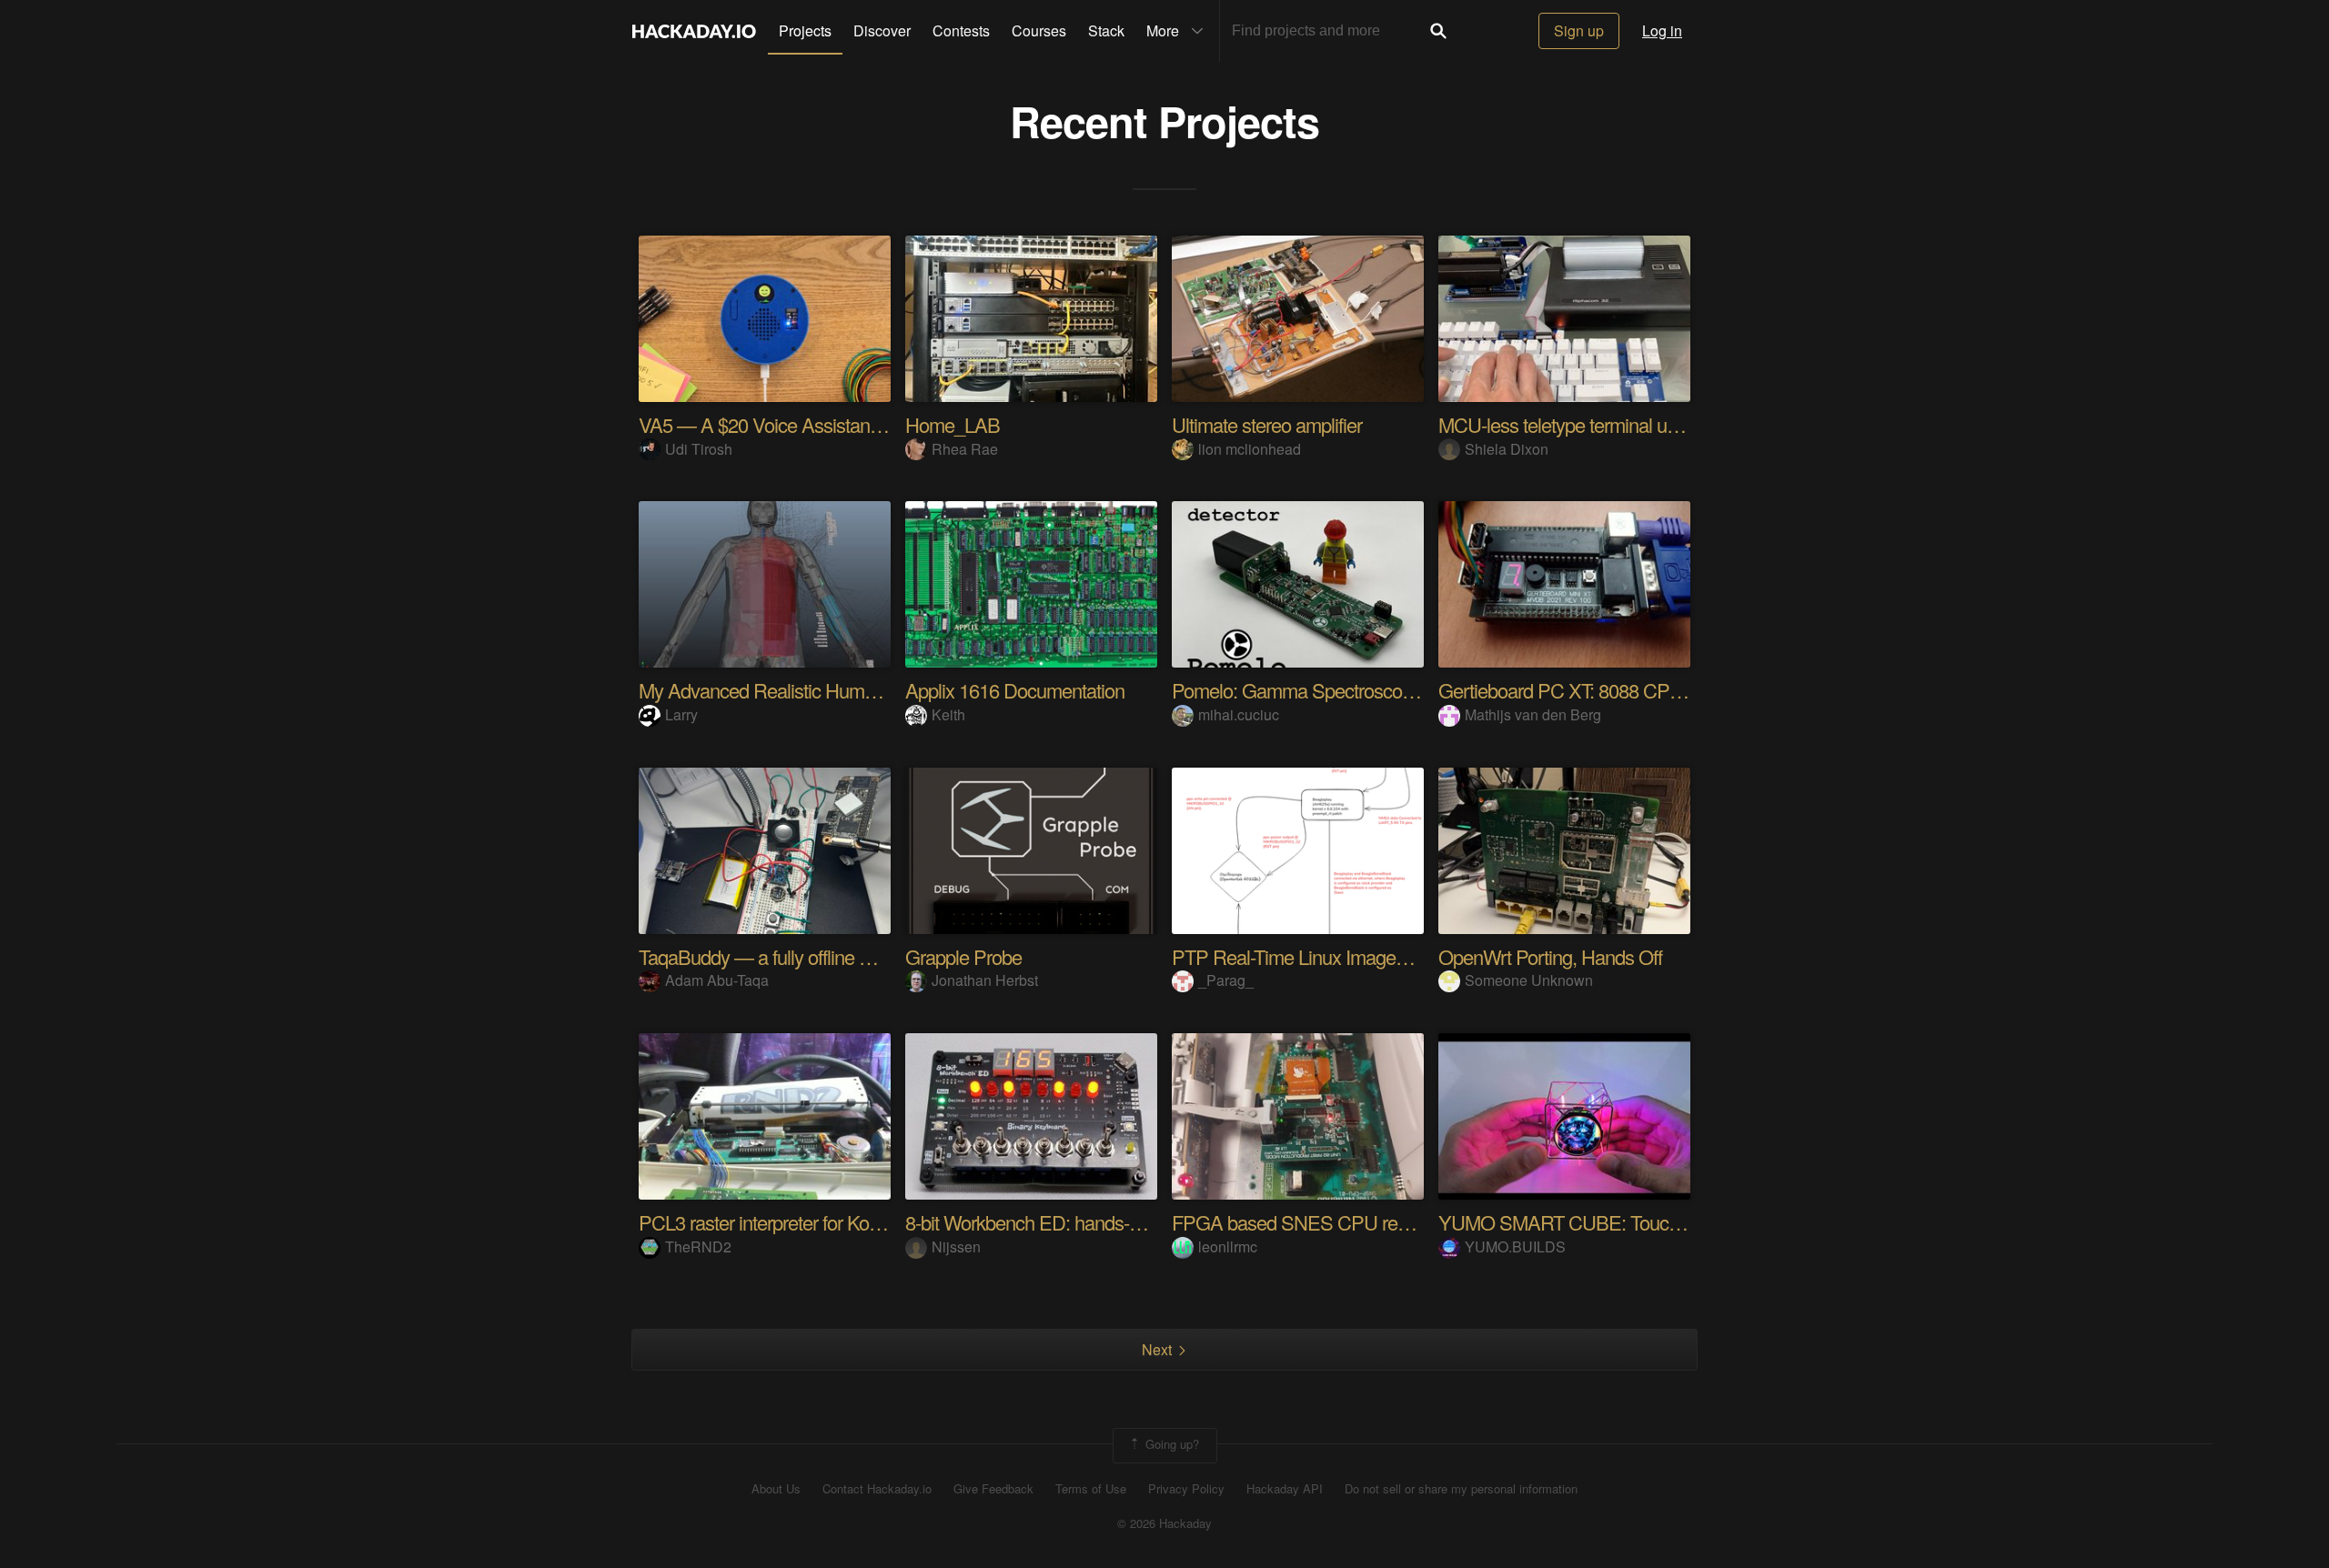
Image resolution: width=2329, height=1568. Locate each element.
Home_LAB (953, 424)
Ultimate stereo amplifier (1267, 424)
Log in (1662, 30)
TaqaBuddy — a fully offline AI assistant (795, 956)
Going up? (1170, 1444)
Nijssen (956, 1246)
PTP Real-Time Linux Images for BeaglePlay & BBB (1378, 956)
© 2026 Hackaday (1164, 1523)
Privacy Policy (1186, 1489)
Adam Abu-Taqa (717, 980)
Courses (1039, 30)
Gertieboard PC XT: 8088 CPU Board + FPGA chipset (1653, 690)
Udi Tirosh (699, 449)
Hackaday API (1285, 1489)
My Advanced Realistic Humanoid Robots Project (834, 690)
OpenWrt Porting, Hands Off (1550, 956)
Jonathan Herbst (985, 980)
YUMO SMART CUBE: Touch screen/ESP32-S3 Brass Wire (1679, 1222)
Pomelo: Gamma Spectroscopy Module (1328, 690)
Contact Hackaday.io (877, 1489)
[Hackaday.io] (694, 31)
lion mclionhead (1250, 449)
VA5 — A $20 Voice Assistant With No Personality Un (851, 424)
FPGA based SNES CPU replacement (1326, 1222)
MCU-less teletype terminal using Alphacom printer (1638, 424)
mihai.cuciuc (1239, 714)
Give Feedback (993, 1489)
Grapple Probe (963, 956)
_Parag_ (1226, 980)
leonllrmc (1228, 1246)
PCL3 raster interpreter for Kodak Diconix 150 (817, 1222)
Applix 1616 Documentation (1015, 690)
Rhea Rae (965, 449)
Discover (882, 30)
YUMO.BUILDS (1515, 1246)
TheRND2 (698, 1246)
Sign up (1579, 30)
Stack (1106, 30)
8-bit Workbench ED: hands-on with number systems (1114, 1222)
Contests (961, 30)
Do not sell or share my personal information (1461, 1489)
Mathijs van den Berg (1533, 714)
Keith (948, 714)
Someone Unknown (1529, 980)
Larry (681, 714)
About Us (776, 1489)
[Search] (1438, 31)
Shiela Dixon (1507, 449)
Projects (805, 30)
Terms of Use (1091, 1489)
